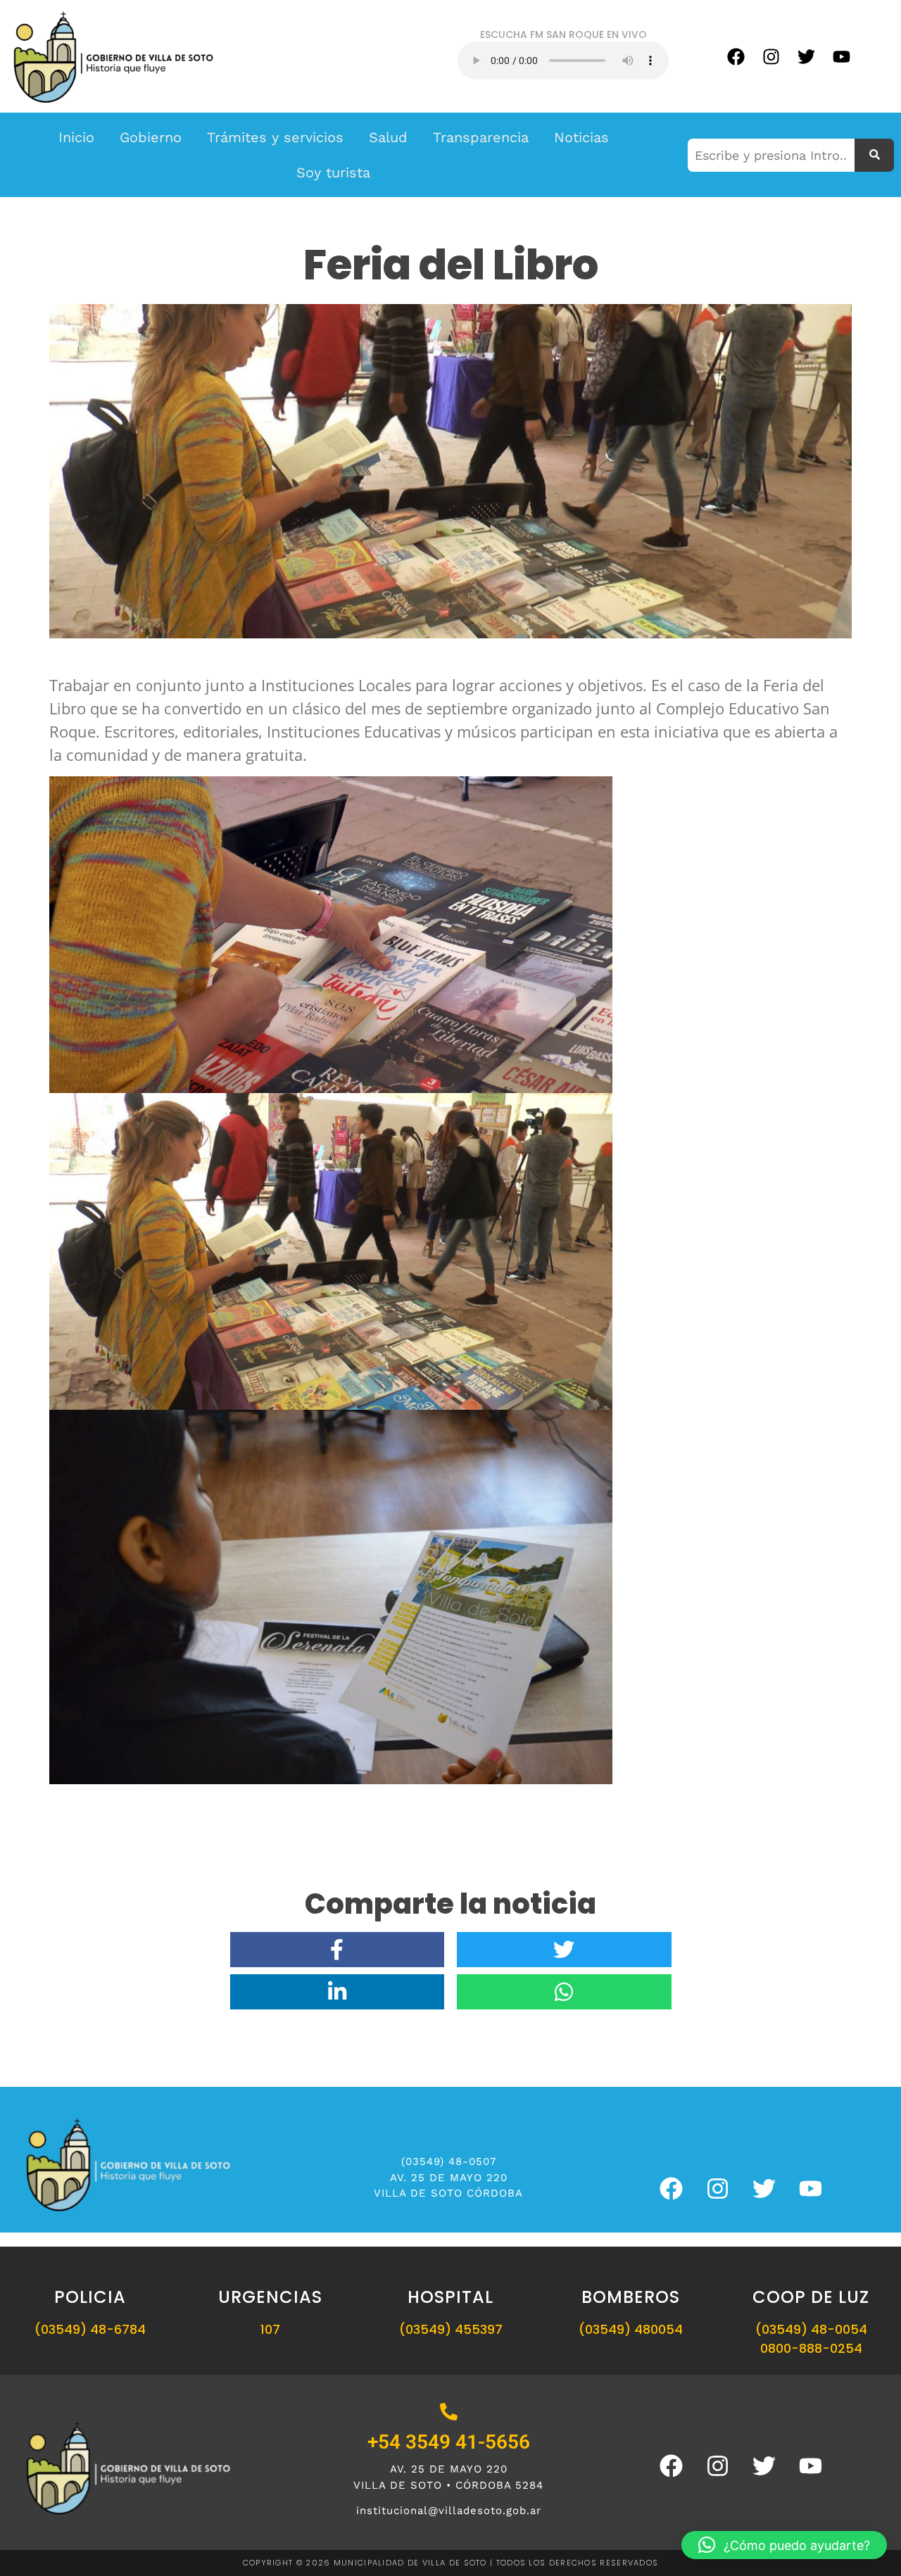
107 (270, 2329)
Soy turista (333, 172)
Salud (388, 137)
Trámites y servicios (275, 137)
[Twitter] (806, 56)
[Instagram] (771, 56)
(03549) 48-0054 (811, 2329)
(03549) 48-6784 (90, 2329)
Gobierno (151, 137)
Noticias (581, 137)
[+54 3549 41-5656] (449, 2413)
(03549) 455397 (451, 2329)
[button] (784, 2545)
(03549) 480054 (631, 2329)
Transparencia (481, 137)
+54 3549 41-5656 (449, 2442)
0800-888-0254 (811, 2348)
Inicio (76, 137)
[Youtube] (841, 56)
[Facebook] (736, 56)
